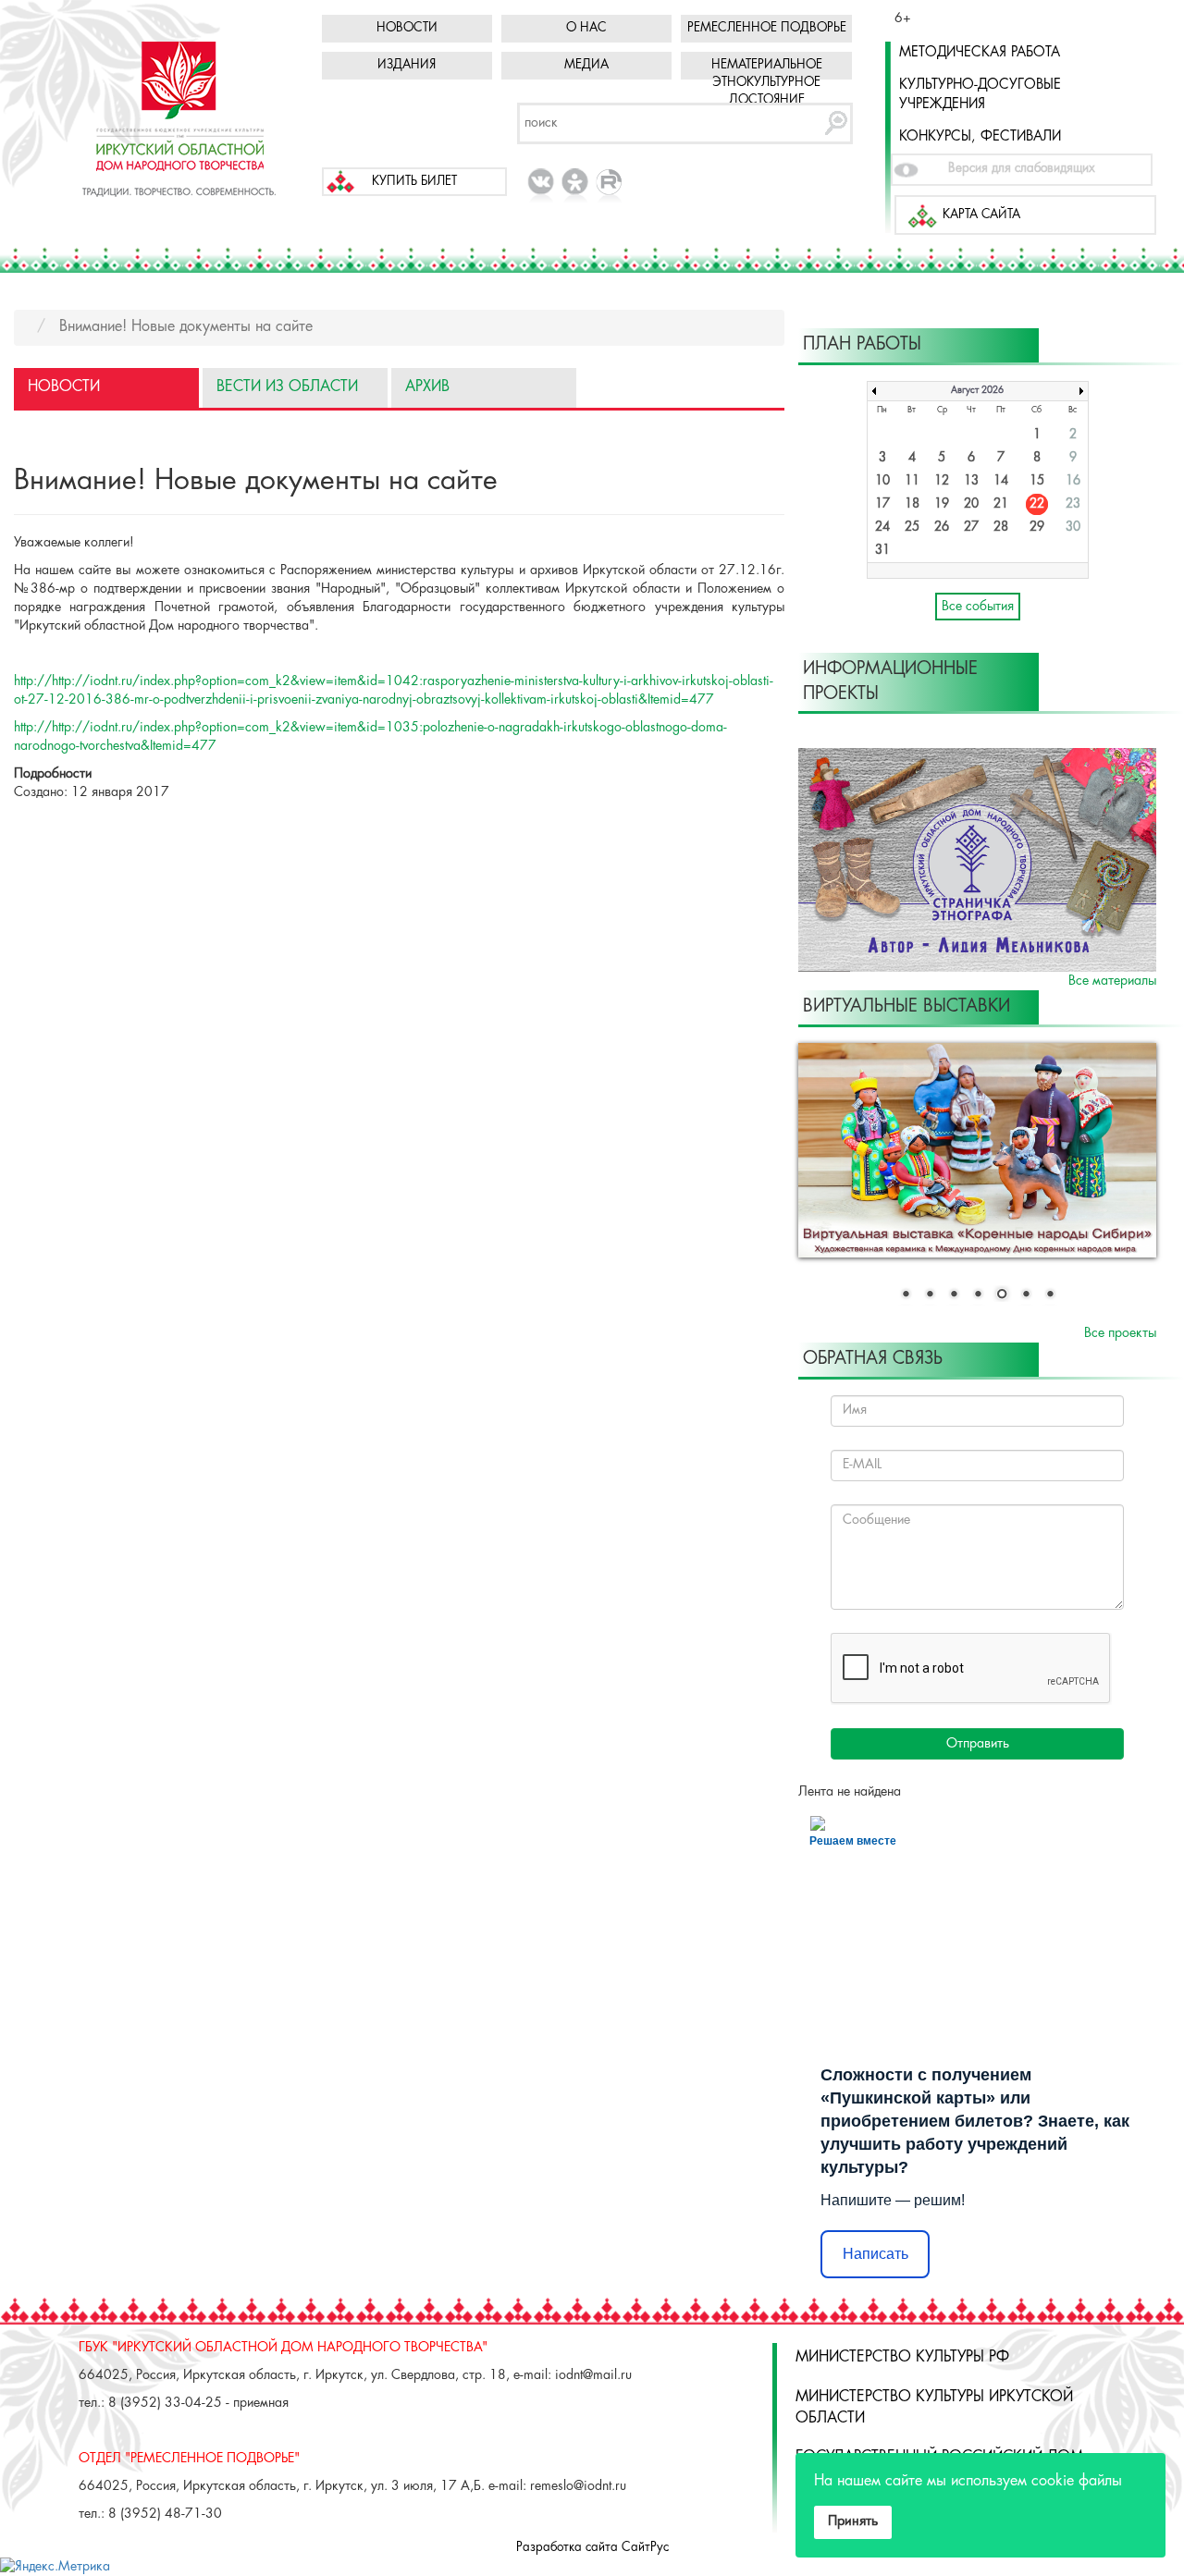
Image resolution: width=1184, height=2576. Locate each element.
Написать (876, 2254)
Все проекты (1120, 1333)
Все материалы (1112, 981)
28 (1001, 527)
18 (912, 504)
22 (1037, 504)
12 (942, 481)
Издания (407, 65)
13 (971, 481)
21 (1001, 504)
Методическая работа (980, 53)
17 (882, 504)
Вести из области (287, 387)
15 (1037, 481)
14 (1001, 481)
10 (882, 481)
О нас (586, 28)
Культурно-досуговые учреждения (980, 95)
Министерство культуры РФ (902, 2357)
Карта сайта (981, 215)
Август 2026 (977, 391)
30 (1073, 527)
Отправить (978, 1744)
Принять (853, 2521)
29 (1037, 527)
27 (971, 527)
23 (1073, 504)
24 (882, 527)
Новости (407, 28)
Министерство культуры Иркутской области (934, 2408)
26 (942, 527)
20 (971, 504)
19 (942, 504)
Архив (427, 387)
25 (912, 527)
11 (912, 481)
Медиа (586, 65)
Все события (978, 607)
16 (1073, 481)
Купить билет (414, 182)
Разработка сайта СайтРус (592, 2548)
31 (882, 551)
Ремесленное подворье (767, 28)
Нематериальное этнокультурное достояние (767, 83)
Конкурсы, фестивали (980, 137)
